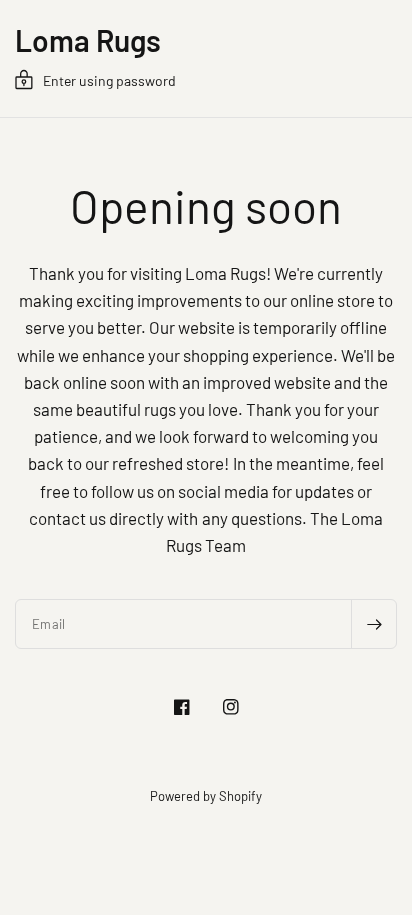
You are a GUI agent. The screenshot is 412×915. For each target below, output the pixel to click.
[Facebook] (182, 707)
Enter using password (109, 80)
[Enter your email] (374, 624)
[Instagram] (231, 707)
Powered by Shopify (206, 796)
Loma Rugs (88, 40)
